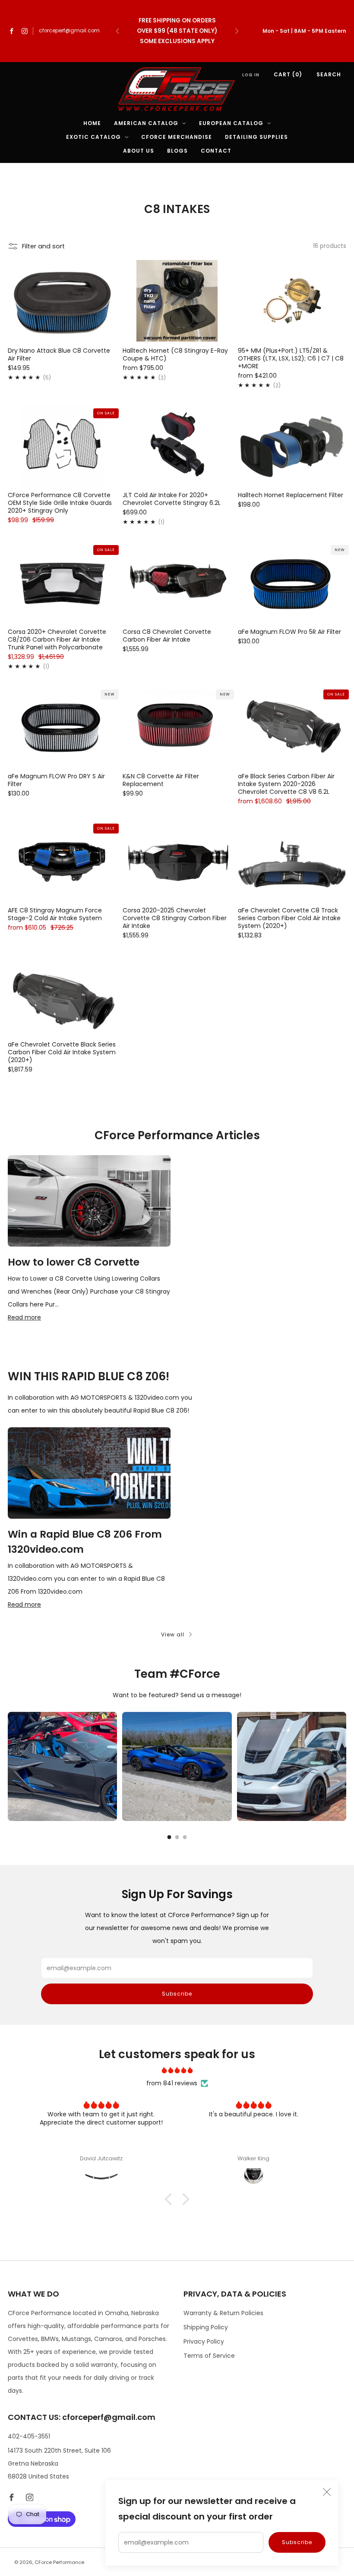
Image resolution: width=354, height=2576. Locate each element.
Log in (251, 75)
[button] (171, 2199)
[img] (177, 2070)
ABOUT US (139, 151)
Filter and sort (43, 246)
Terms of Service (209, 2356)
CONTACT (216, 151)
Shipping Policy (206, 2327)
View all (173, 1634)
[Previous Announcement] (117, 31)
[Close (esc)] (327, 2492)
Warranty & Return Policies (223, 2313)
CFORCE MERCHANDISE (177, 137)
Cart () (288, 74)
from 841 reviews (172, 2083)
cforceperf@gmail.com (69, 31)
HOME (92, 123)
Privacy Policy (204, 2341)
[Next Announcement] (237, 31)
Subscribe (297, 2542)
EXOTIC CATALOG (93, 137)
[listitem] (177, 31)
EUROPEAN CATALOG (231, 123)
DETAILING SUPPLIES (256, 137)
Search (329, 74)
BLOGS (177, 151)
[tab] (169, 1837)
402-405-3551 (29, 2436)
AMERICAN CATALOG (146, 123)
